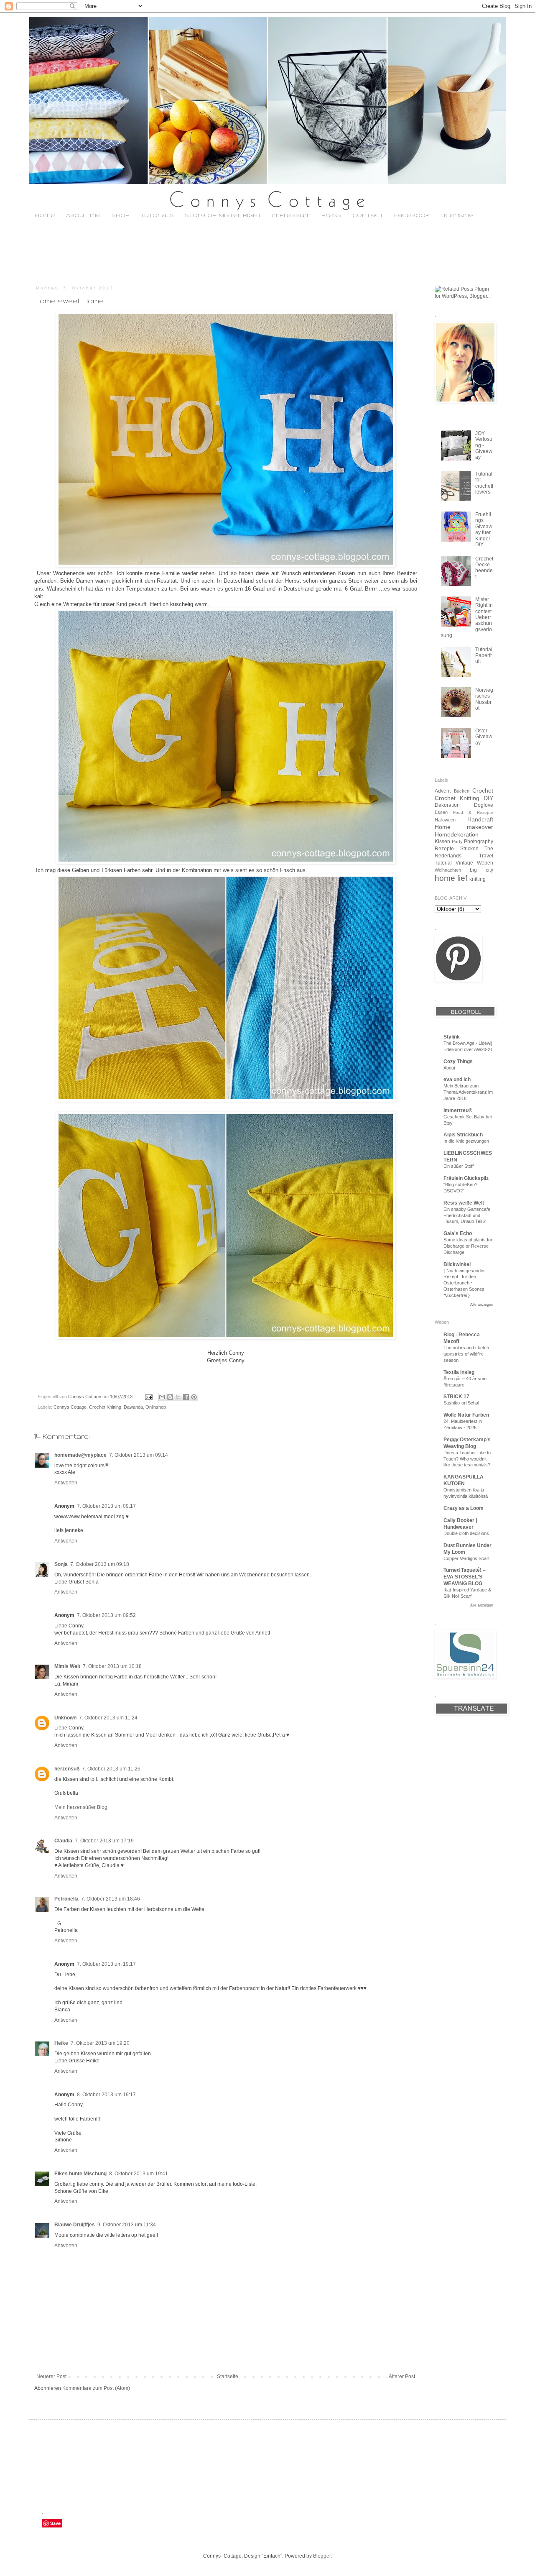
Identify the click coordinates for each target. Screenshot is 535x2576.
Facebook (412, 216)
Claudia (63, 1841)
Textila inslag (459, 1372)
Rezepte (444, 849)
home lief (451, 878)
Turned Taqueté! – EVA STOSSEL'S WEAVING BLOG (465, 1577)
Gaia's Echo (458, 1233)
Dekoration (447, 805)
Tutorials (157, 216)
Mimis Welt (67, 1666)
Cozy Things (458, 1062)
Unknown (65, 1718)
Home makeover (464, 827)
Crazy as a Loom (464, 1508)
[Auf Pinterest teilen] (194, 1397)
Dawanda (133, 1407)
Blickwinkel (457, 1264)
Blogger (322, 2556)
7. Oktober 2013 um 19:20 (100, 2043)
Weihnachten (448, 870)
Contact (368, 216)
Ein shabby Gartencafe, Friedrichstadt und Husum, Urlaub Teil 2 (467, 1215)
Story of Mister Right (223, 216)
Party (457, 842)
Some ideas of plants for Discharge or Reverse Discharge (468, 1246)
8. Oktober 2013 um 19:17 (106, 2095)
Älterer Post (402, 2376)
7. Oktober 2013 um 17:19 (104, 1841)
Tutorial (443, 863)
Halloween (445, 820)
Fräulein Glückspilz (466, 1178)
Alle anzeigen (482, 1305)
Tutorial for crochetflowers (484, 483)
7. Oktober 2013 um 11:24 (108, 1718)
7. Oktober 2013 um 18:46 (111, 1899)
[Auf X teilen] (178, 1397)
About (449, 1068)
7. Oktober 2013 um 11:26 (111, 1769)
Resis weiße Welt (464, 1203)
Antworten (66, 1483)
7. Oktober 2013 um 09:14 (139, 1455)
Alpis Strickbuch (463, 1135)
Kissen (442, 842)
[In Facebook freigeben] (186, 1397)
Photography (479, 842)
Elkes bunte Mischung (80, 2174)
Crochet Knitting (105, 1407)
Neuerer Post (51, 2376)
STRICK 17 (456, 1397)
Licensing (457, 216)
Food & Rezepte (473, 812)
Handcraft (480, 819)
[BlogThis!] (170, 1397)
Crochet (483, 790)
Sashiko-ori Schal (461, 1403)
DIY (488, 798)
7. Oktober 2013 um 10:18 (112, 1666)
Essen (441, 812)
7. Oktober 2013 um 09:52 (106, 1615)
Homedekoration (457, 834)
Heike (61, 2043)
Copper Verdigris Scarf (466, 1558)
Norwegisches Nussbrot (484, 699)
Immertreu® (458, 1110)
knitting (478, 879)
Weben (485, 863)
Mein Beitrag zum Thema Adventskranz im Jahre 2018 (468, 1092)
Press (331, 216)
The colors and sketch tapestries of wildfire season (466, 1354)
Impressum (291, 216)
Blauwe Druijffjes (75, 2225)
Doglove (484, 805)
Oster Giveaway (484, 737)
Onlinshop (156, 1407)
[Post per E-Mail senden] (148, 1397)
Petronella (66, 1899)
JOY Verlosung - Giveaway (484, 445)
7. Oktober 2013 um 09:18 (100, 1564)
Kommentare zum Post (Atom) (96, 2388)
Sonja (61, 1564)
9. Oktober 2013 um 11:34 (127, 2225)
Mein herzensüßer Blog (81, 1807)
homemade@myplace (80, 1455)
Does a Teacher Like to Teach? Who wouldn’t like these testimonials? (467, 1459)
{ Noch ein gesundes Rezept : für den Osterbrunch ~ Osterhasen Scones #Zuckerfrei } (465, 1283)
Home (45, 216)
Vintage (464, 863)
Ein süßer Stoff (459, 1166)
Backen (462, 791)
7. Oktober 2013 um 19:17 (106, 1964)
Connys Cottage (70, 1407)
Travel (486, 856)
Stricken (469, 849)
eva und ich (457, 1080)
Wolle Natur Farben (466, 1415)
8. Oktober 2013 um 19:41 (139, 2174)
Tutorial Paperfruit (484, 656)
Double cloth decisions (466, 1533)
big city (481, 870)
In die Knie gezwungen (466, 1141)
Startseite (228, 2376)
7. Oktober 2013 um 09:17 (106, 1506)
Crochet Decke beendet (484, 568)
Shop (121, 216)
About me (83, 216)
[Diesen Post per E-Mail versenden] (162, 1397)
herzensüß (67, 1769)
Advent (443, 791)
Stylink (452, 1037)
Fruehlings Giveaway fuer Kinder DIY (484, 530)
